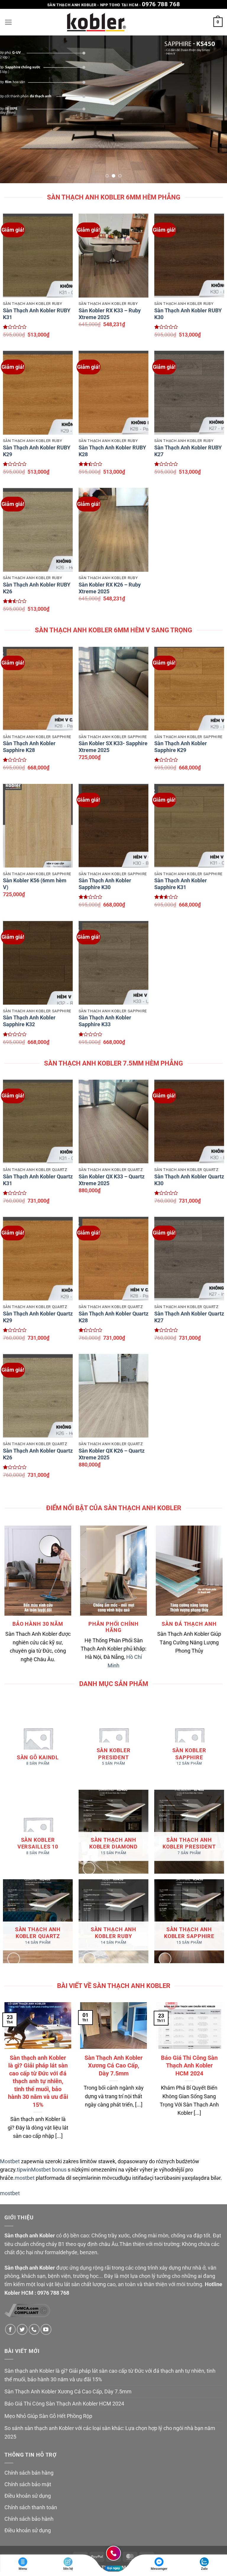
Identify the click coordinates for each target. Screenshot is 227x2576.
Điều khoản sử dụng (28, 2496)
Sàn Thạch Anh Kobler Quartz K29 (38, 1317)
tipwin (24, 2170)
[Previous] (12, 109)
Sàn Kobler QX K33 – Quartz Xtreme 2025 (112, 1180)
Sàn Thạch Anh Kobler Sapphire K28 (29, 747)
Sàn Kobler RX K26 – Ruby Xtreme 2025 (110, 588)
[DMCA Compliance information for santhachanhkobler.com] (27, 2310)
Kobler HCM (19, 2293)
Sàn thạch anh (21, 2236)
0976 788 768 (161, 4)
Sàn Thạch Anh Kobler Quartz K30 (189, 1180)
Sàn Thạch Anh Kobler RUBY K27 (188, 451)
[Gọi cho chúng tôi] (34, 2329)
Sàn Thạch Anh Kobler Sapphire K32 (29, 1021)
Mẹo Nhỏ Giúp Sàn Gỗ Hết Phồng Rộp (48, 2416)
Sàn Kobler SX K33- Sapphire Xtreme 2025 (113, 747)
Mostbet (10, 2161)
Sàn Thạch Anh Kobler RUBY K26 (37, 588)
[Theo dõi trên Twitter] (22, 2329)
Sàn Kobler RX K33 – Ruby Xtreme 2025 (110, 314)
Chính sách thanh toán (31, 2507)
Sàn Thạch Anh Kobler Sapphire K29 (181, 747)
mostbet (25, 2178)
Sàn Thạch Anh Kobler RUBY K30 (188, 314)
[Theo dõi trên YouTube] (46, 2329)
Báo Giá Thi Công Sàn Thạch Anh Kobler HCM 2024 (189, 2066)
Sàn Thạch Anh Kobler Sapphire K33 (105, 1021)
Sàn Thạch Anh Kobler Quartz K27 (189, 1317)
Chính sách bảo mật (28, 2484)
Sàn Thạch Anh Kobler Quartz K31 (38, 1180)
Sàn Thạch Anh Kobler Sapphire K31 (181, 884)
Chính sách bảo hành (29, 2519)
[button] (8, 22)
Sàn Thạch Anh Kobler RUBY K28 (112, 451)
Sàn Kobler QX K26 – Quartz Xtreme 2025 (112, 1454)
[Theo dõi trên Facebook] (10, 2329)
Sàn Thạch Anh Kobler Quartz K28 (113, 1317)
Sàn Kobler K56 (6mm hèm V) (35, 884)
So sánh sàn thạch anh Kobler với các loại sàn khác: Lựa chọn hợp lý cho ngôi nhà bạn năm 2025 (110, 2432)
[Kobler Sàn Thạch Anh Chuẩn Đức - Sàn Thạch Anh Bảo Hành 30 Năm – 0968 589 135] (97, 22)
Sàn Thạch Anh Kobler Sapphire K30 (105, 884)
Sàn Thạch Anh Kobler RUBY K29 (37, 451)
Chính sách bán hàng (29, 2473)
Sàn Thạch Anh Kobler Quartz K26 (38, 1454)
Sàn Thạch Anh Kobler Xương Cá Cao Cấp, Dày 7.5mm (113, 2066)
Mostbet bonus (49, 2170)
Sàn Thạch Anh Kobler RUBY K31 (37, 314)
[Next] (215, 109)
